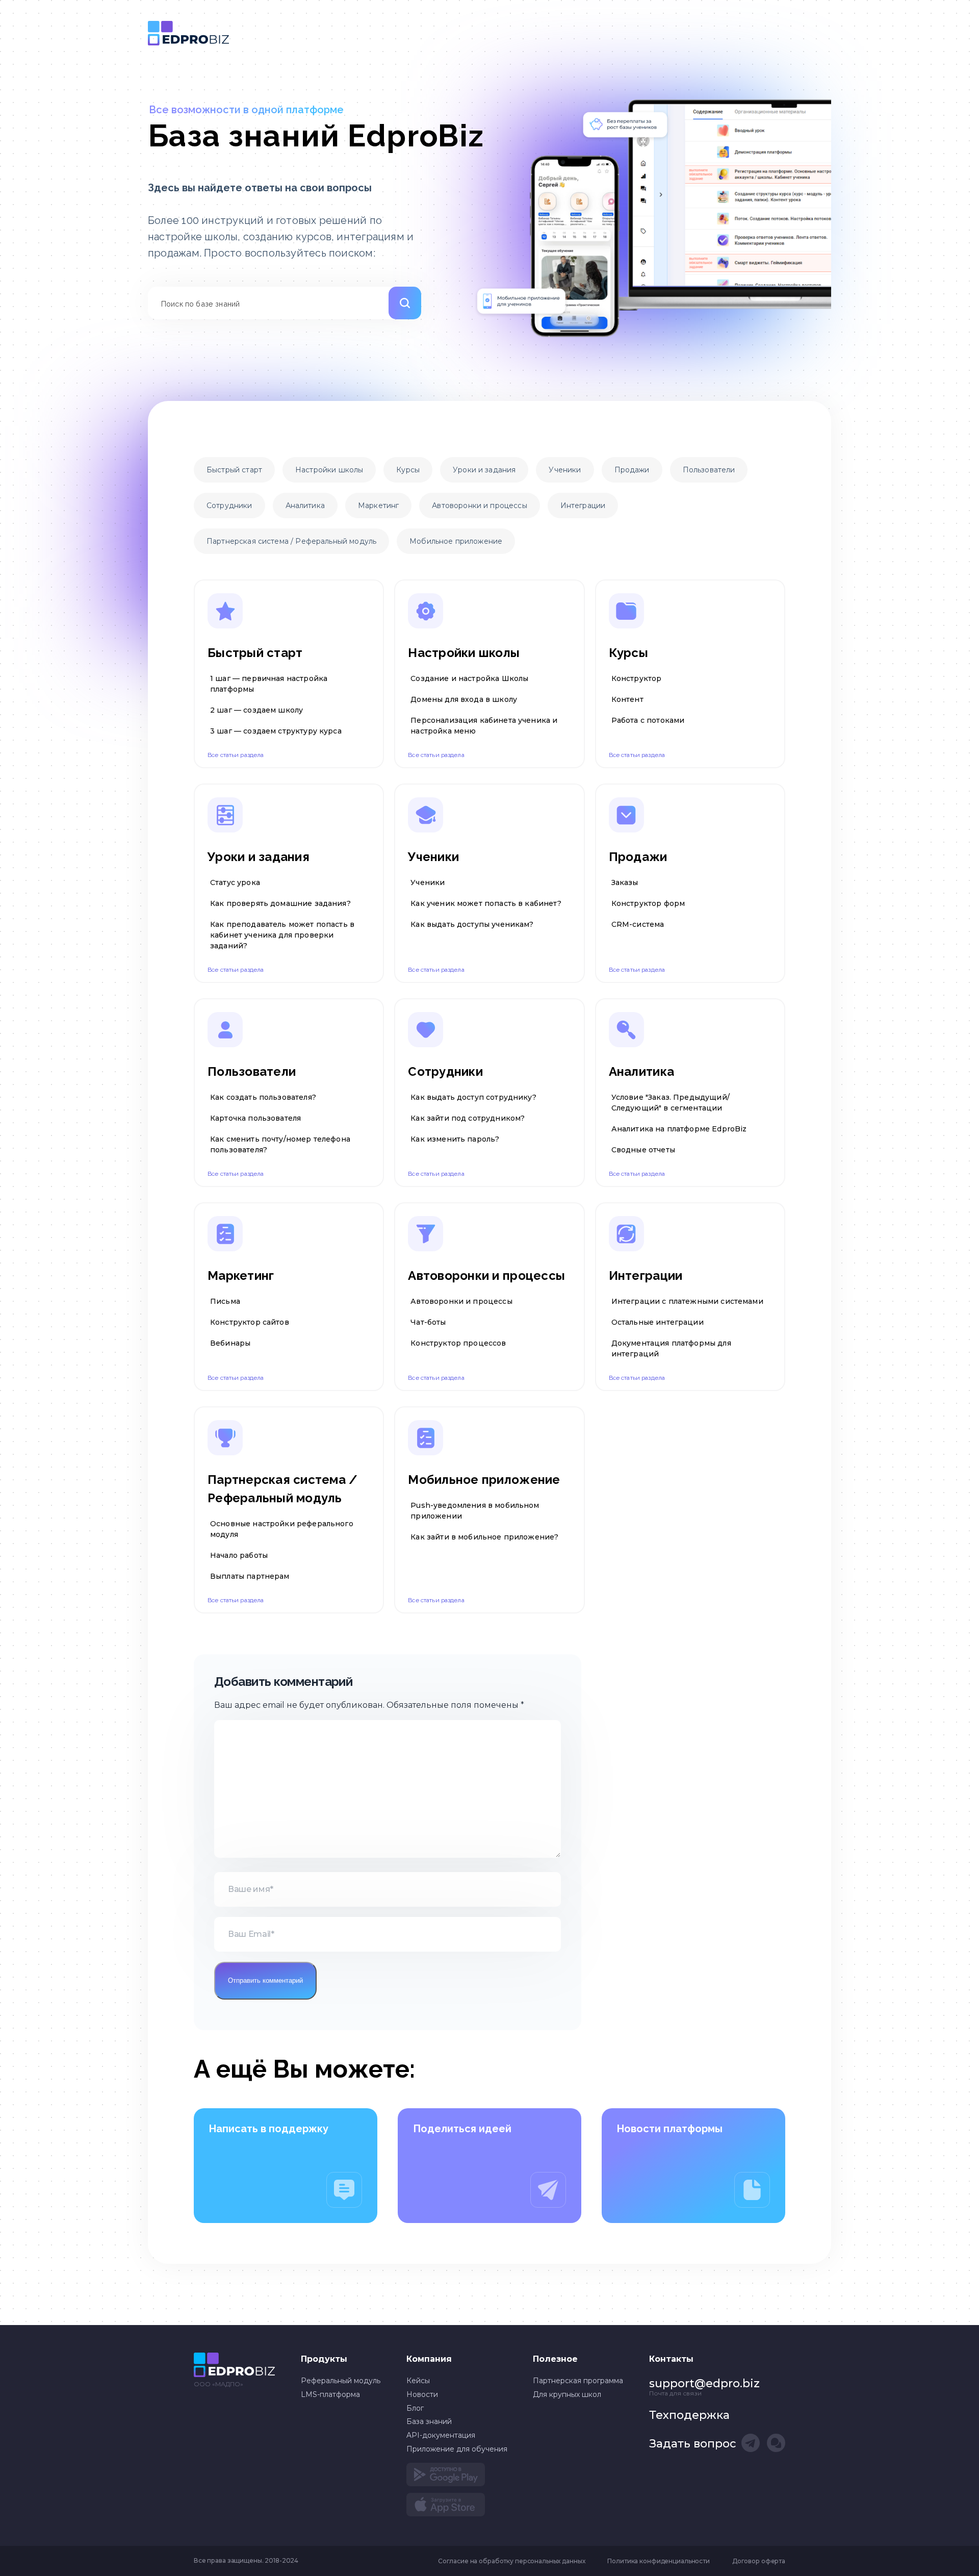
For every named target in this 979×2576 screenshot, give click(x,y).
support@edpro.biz (704, 2383)
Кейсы (418, 2381)
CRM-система (638, 924)
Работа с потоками (648, 720)
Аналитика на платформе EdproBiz (679, 1129)
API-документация (441, 2435)
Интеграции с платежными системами (687, 1301)
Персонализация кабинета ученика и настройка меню (484, 726)
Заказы (625, 882)
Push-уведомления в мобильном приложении (475, 1511)
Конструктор (637, 678)
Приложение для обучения (457, 2449)
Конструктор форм (648, 903)
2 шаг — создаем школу (256, 710)
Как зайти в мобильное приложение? (484, 1537)
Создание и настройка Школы (469, 678)
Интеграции (583, 506)
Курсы (408, 470)
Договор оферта (759, 2561)
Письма (225, 1301)
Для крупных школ (567, 2394)
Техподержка (689, 2415)
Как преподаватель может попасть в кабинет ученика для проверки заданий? (282, 935)
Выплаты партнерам (250, 1576)
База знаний (188, 33)
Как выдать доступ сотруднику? (473, 1097)
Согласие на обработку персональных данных (512, 2561)
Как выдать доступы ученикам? (472, 924)
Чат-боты (428, 1322)
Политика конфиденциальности (658, 2561)
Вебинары (230, 1343)
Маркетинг (378, 506)
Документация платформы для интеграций (671, 1348)
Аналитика (305, 506)
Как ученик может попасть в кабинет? (486, 903)
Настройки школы (329, 470)
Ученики (565, 470)
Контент (627, 699)
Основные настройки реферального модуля (282, 1529)
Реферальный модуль (341, 2381)
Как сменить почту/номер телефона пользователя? (280, 1144)
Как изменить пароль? (455, 1139)
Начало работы (239, 1555)
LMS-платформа (330, 2394)
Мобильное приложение (456, 541)
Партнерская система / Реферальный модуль (291, 541)
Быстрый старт (234, 470)
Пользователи (709, 470)
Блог (415, 2408)
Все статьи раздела (236, 755)
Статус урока (235, 882)
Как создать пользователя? (263, 1097)
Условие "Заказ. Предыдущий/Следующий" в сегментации (671, 1103)
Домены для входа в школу (464, 699)
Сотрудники (229, 506)
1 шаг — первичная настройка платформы (269, 684)
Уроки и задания (484, 470)
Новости (422, 2394)
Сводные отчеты (643, 1150)
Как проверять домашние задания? (280, 903)
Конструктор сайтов (250, 1322)
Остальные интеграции (658, 1322)
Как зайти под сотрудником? (468, 1118)
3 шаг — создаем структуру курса (276, 731)
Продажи (632, 470)
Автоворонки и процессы (479, 506)
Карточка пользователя (255, 1118)
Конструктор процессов (458, 1343)
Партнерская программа (578, 2381)
